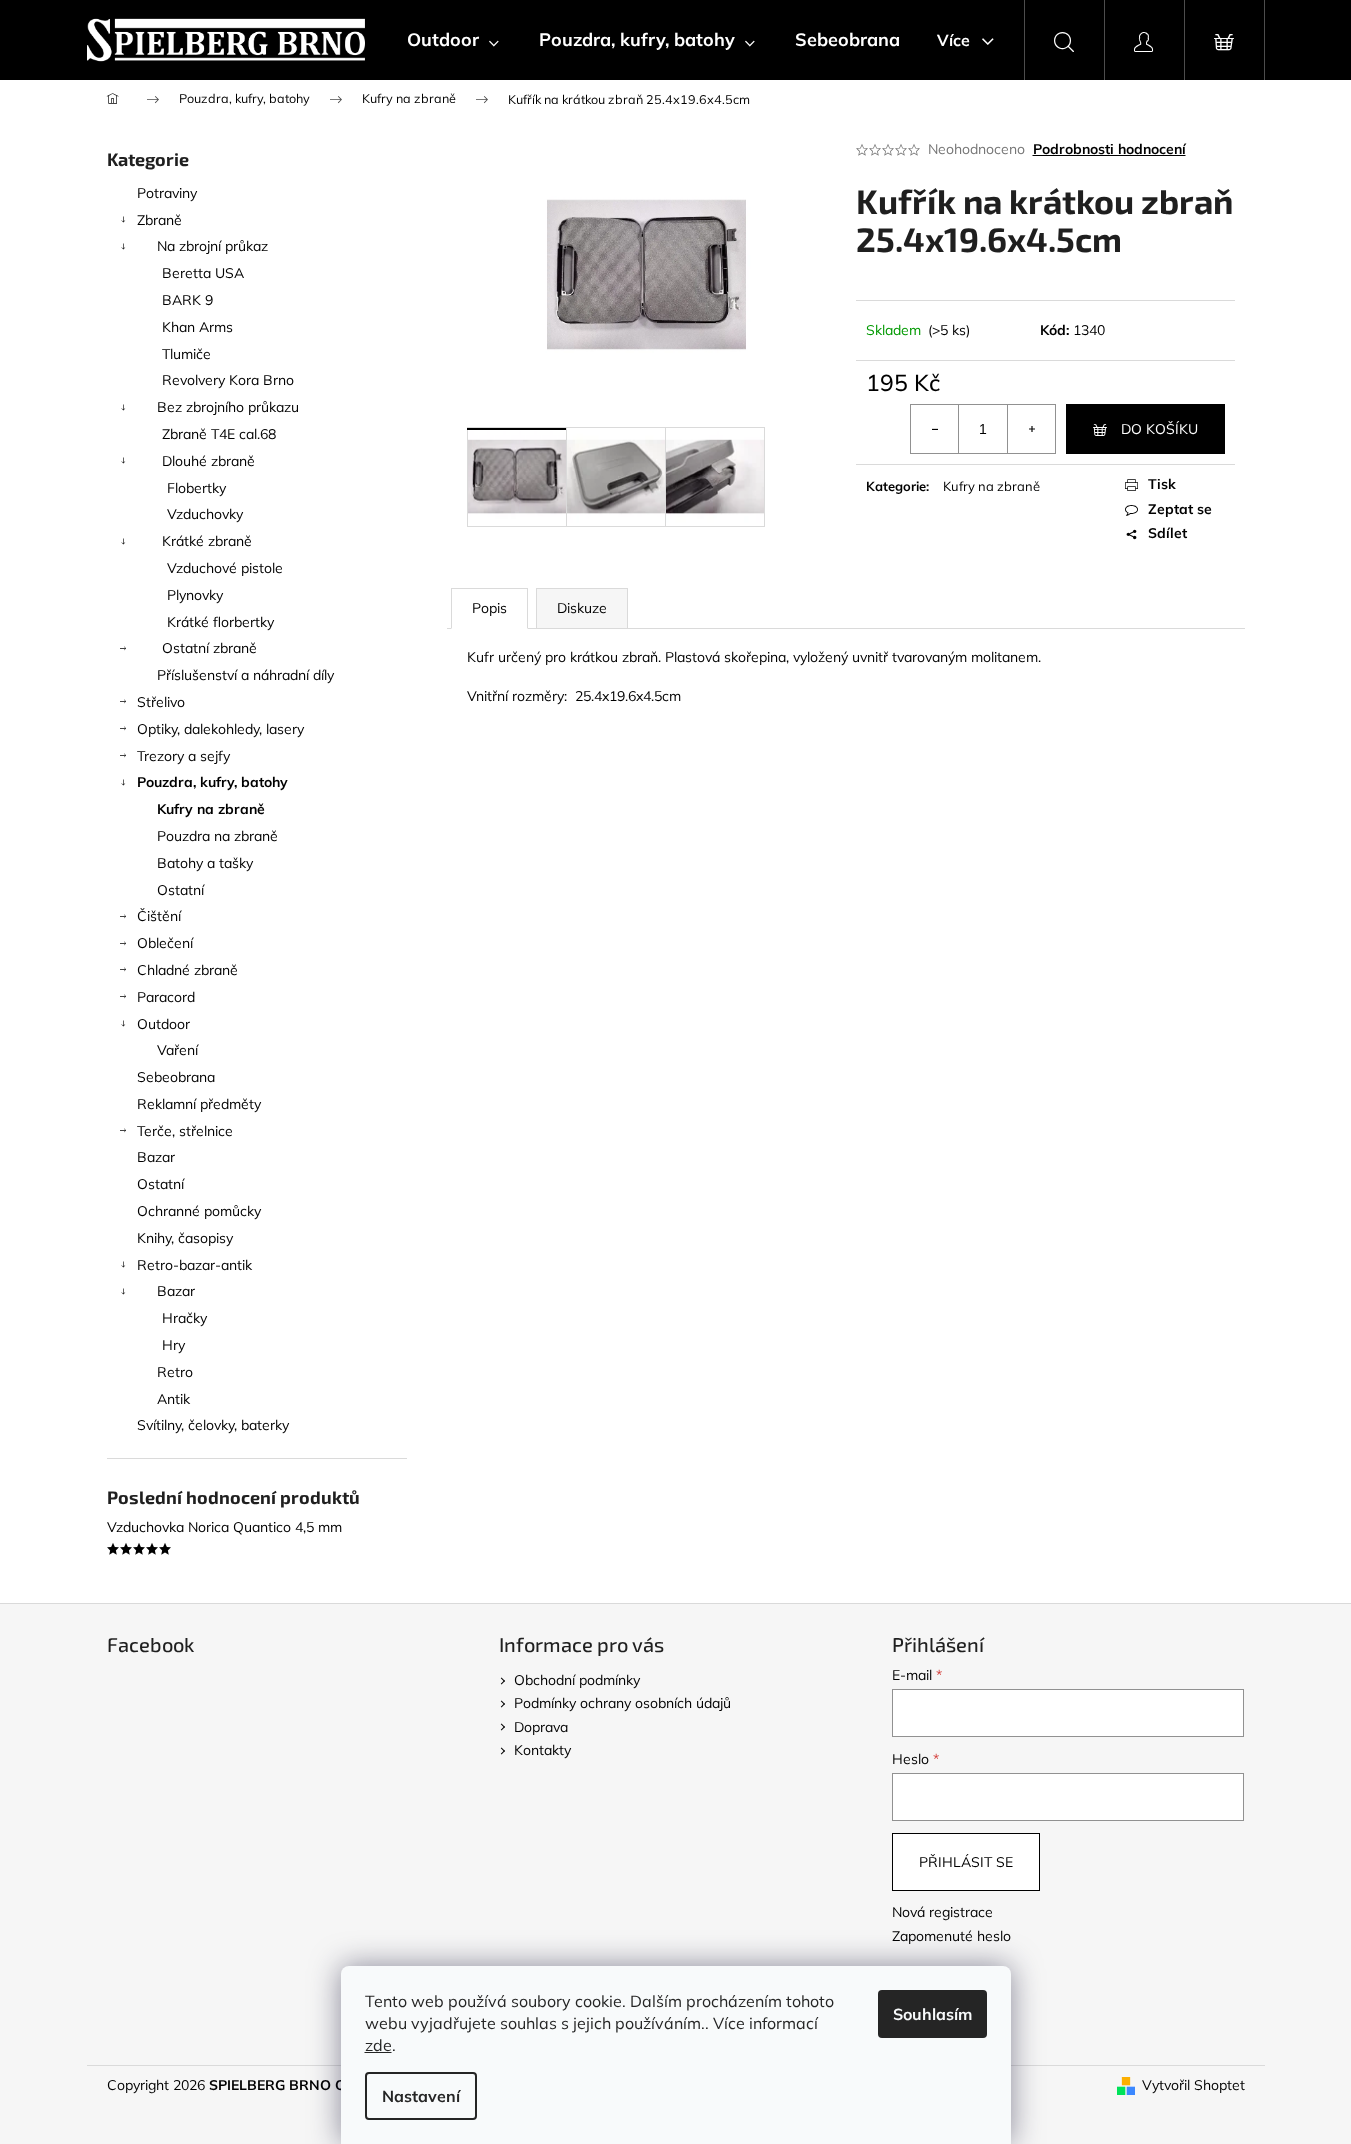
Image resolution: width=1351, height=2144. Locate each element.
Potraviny (167, 193)
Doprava (541, 1727)
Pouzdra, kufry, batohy (212, 782)
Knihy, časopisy (185, 1238)
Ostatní (180, 890)
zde (378, 2045)
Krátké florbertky (220, 622)
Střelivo (161, 702)
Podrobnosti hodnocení (1109, 149)
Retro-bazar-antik (194, 1265)
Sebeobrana (176, 1077)
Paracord (166, 997)
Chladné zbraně (187, 970)
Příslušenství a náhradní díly (245, 675)
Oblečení (165, 943)
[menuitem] (453, 40)
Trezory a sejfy (183, 756)
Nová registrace (942, 1912)
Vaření (177, 1050)
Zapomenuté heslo (951, 1936)
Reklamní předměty (199, 1104)
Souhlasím (932, 2014)
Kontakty (542, 1750)
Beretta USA (203, 273)
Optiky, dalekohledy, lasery (220, 729)
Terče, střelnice (185, 1131)
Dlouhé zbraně (208, 461)
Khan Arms (197, 327)
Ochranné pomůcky (199, 1211)
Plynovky (195, 595)
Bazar (156, 1157)
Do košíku (1159, 429)
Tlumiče (186, 354)
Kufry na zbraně (211, 809)
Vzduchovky (205, 514)
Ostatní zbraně (209, 648)
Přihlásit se (966, 1862)
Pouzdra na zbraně (217, 836)
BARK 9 (187, 300)
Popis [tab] (489, 608)
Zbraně (159, 220)
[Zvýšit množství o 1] (1031, 429)
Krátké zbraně (207, 541)
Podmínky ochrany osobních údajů (622, 1703)
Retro (175, 1372)
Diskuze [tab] (582, 608)
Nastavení (421, 2096)
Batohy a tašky (205, 863)
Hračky (184, 1318)
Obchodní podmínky (577, 1680)
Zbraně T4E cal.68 (219, 434)
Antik (173, 1399)
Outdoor (163, 1024)
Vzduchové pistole (225, 568)
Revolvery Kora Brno (228, 380)
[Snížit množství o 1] (935, 429)
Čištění (159, 916)
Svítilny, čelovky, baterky (213, 1425)
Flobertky (196, 488)
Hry (173, 1345)
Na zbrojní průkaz (212, 246)
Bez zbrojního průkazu (228, 407)
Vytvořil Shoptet (1193, 2085)
